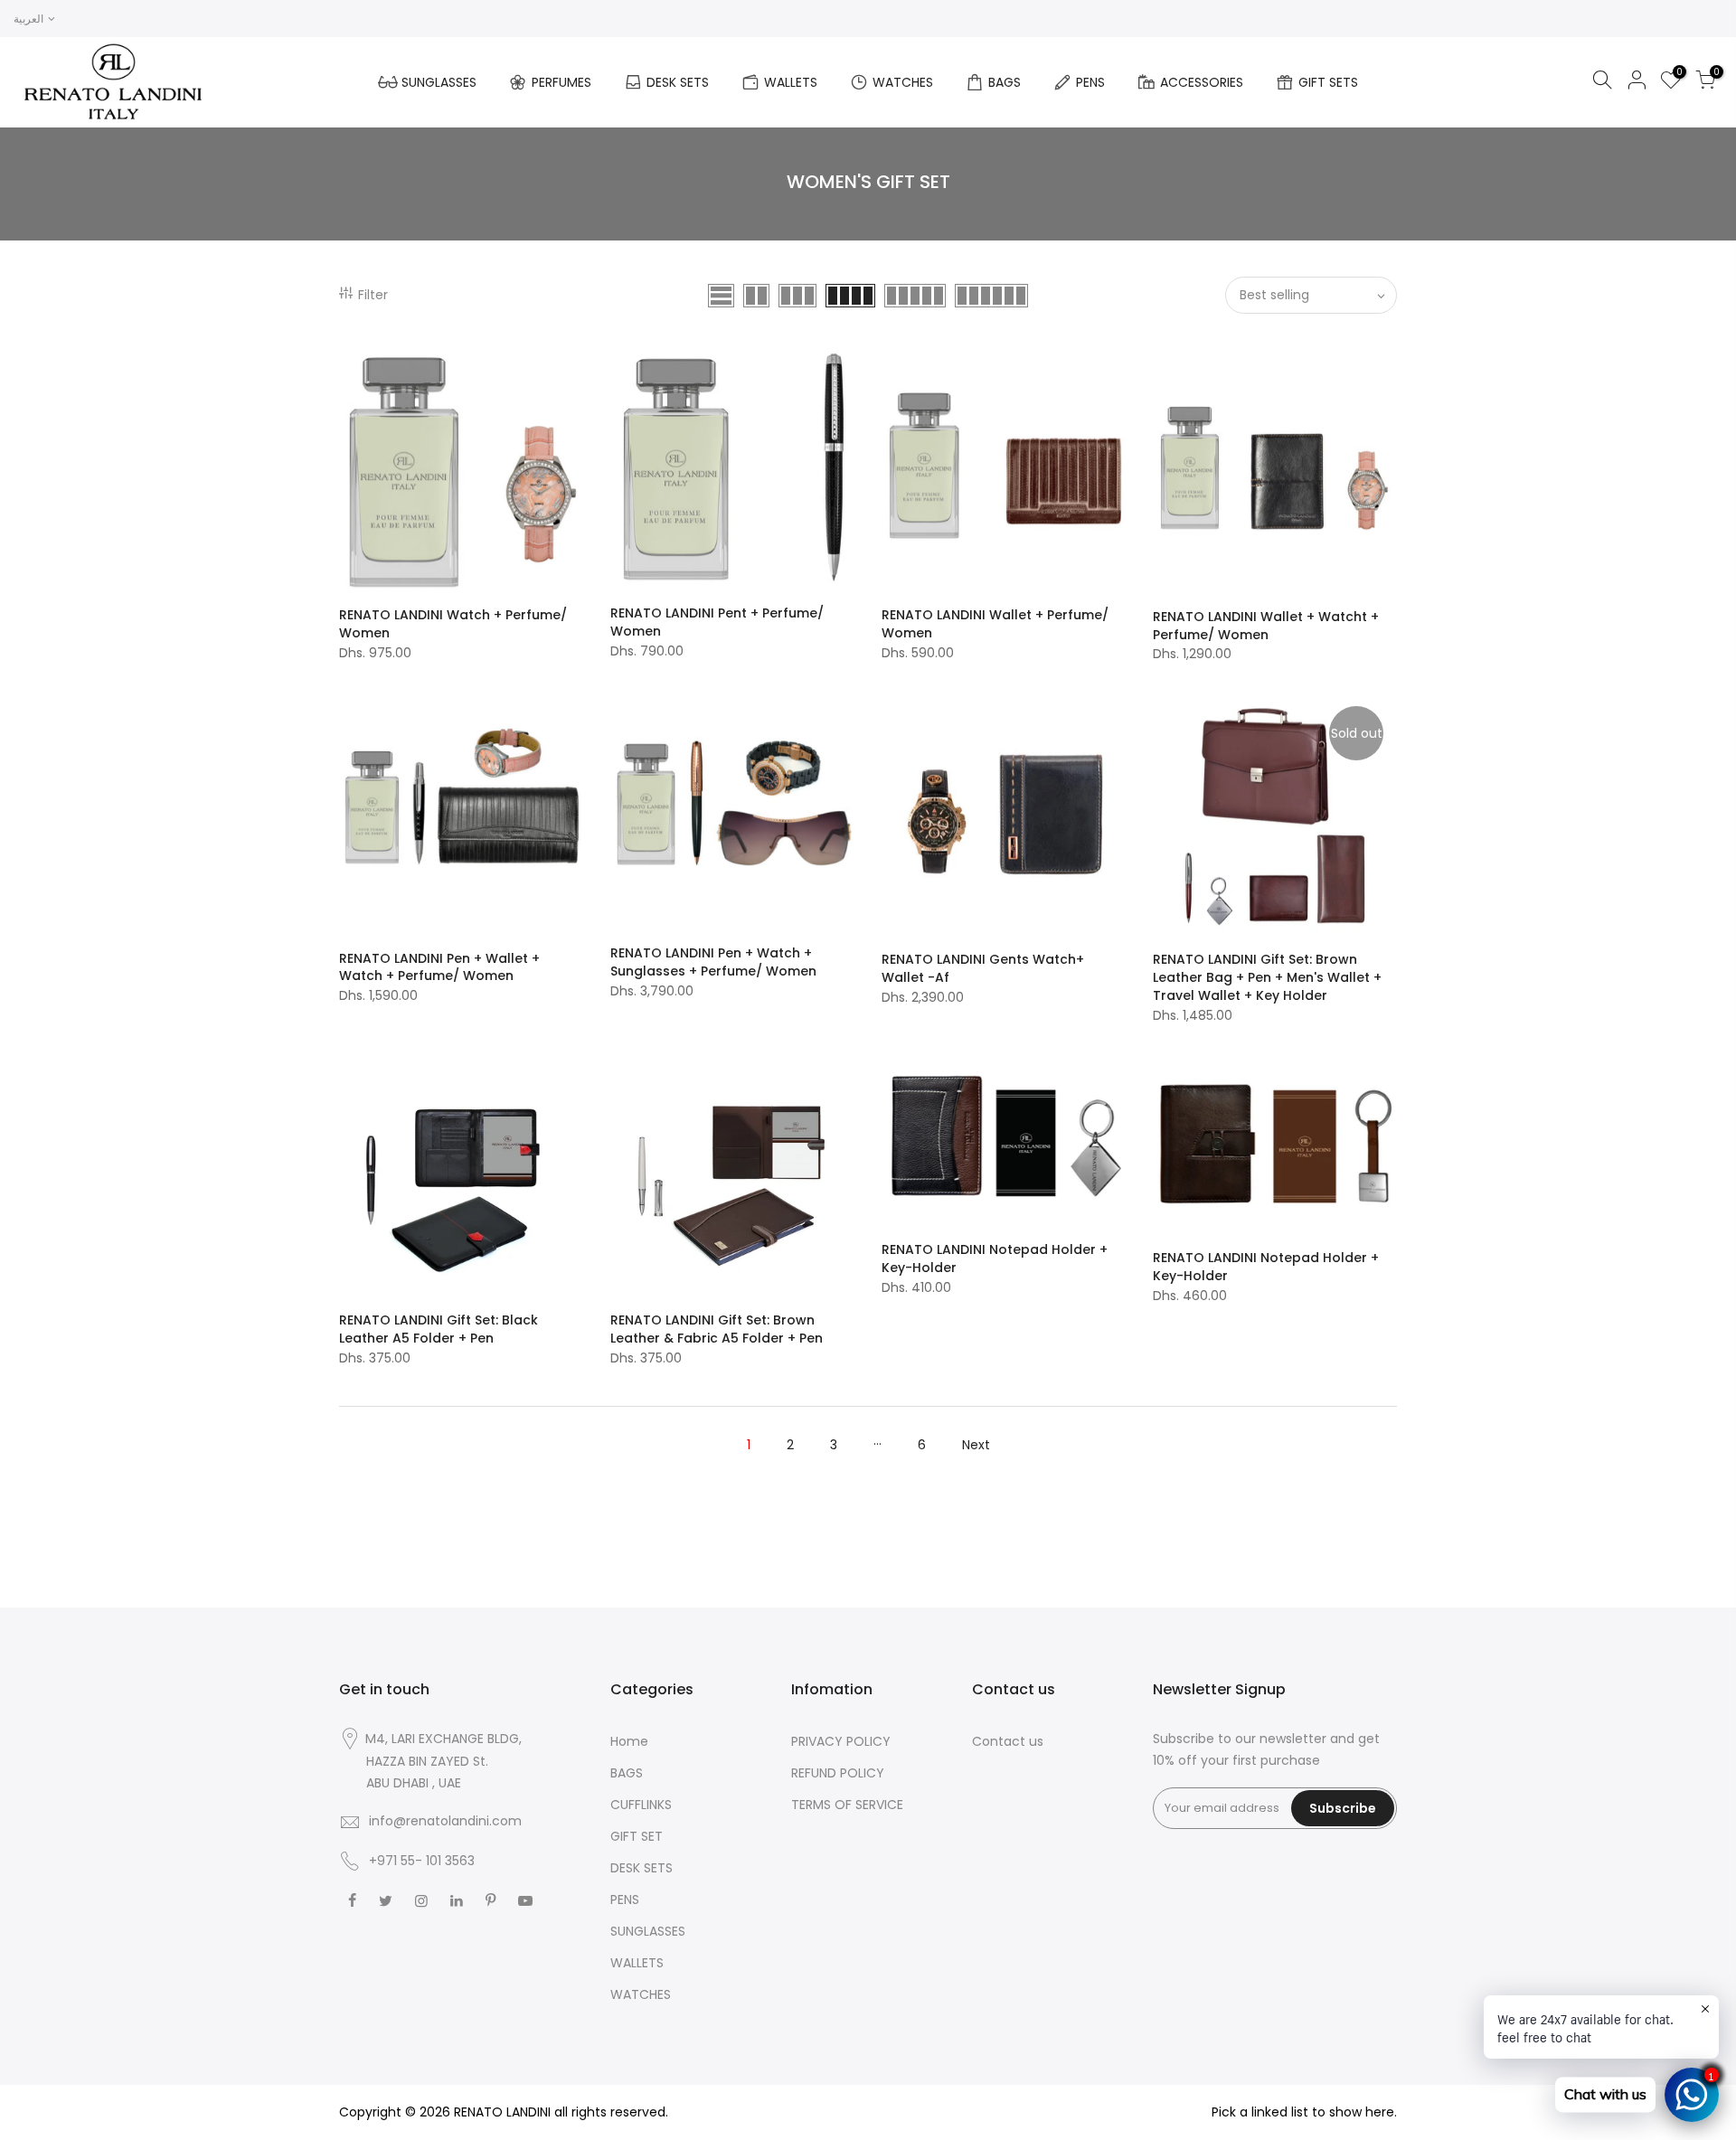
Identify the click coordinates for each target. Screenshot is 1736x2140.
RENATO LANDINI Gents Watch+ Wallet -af (983, 968)
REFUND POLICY (838, 1773)
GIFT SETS (1328, 82)
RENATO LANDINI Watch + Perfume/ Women (453, 624)
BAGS (1005, 82)
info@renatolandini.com (445, 1821)
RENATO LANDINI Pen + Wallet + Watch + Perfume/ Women (439, 967)
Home (629, 1741)
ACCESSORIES (1202, 82)
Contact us (1008, 1741)
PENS (1090, 82)
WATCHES (903, 82)
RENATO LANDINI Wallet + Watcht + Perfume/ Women (1266, 626)
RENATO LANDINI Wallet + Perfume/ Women (995, 624)
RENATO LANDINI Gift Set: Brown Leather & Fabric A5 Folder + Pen (717, 1329)
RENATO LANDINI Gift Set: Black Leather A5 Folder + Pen (439, 1329)
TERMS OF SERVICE (847, 1805)
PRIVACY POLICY (841, 1741)
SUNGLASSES (439, 82)
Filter (373, 295)
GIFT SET (637, 1836)
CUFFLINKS (641, 1805)
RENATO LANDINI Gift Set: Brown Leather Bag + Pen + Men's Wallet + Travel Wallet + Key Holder (1267, 977)
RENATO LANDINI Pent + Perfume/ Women (717, 622)
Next (976, 1445)
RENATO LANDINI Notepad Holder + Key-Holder (995, 1259)
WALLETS (791, 82)
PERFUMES (561, 82)
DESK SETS (678, 82)
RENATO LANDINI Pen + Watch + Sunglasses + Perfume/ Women (713, 962)
